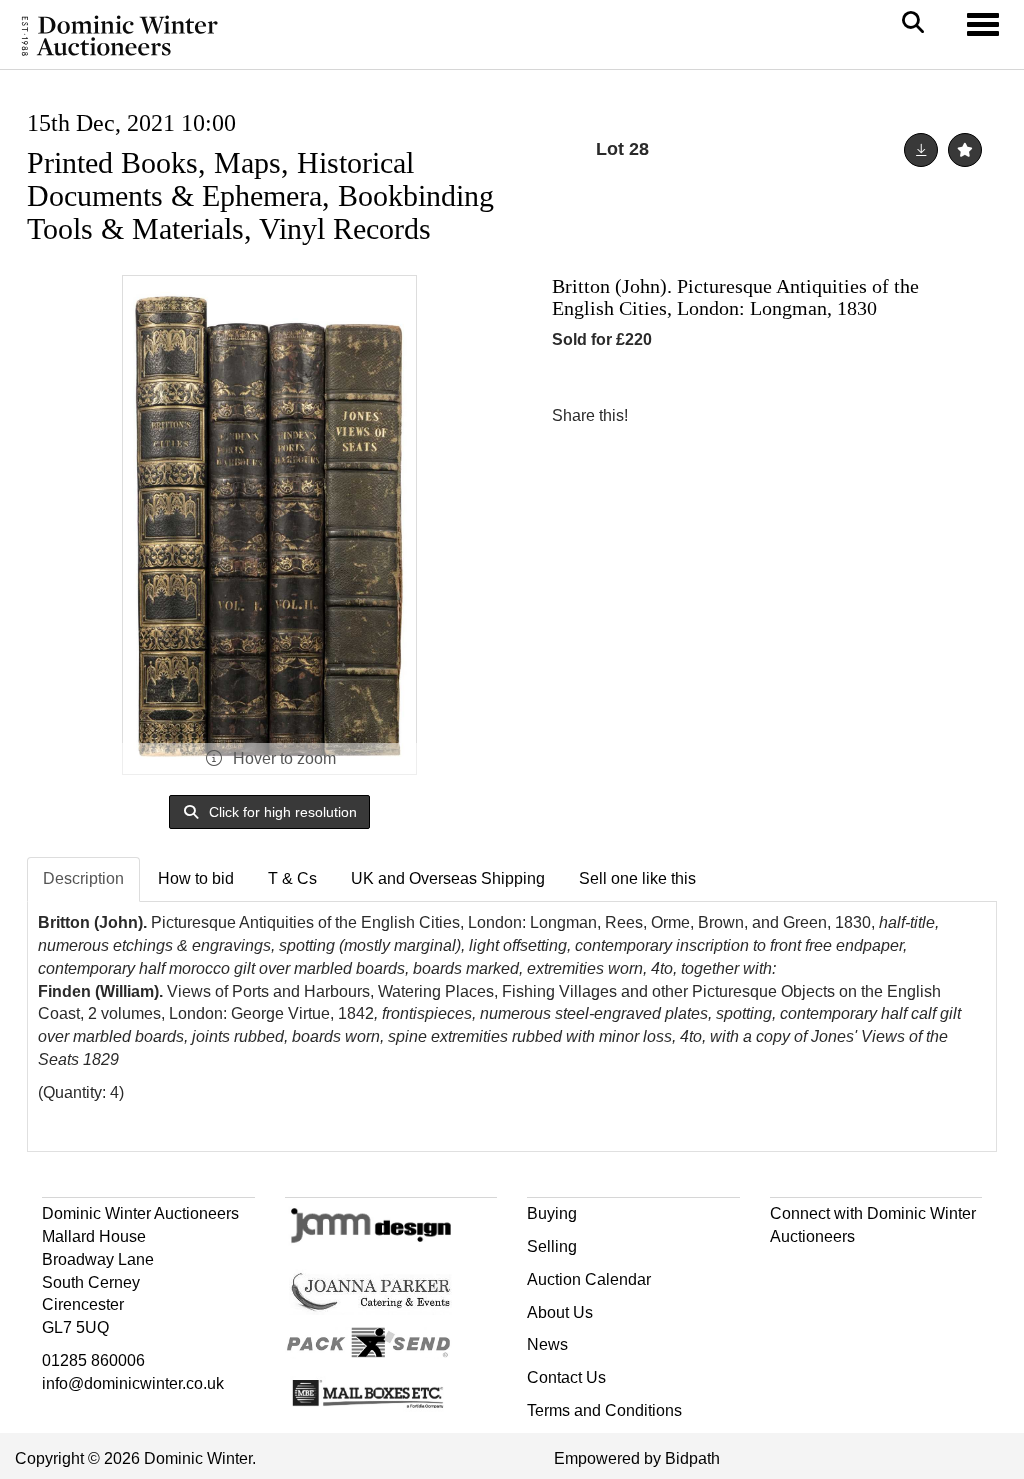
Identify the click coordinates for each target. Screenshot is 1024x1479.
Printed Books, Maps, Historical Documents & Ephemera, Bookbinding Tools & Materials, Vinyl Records (260, 195)
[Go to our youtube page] (872, 1272)
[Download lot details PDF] (921, 150)
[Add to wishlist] (965, 150)
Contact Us (566, 1377)
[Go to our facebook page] (789, 1272)
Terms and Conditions (604, 1410)
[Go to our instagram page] (744, 415)
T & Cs (292, 878)
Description (83, 878)
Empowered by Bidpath (637, 1458)
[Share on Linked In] (703, 415)
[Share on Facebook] (661, 415)
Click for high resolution (281, 812)
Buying (552, 1213)
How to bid (196, 878)
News (547, 1344)
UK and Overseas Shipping (448, 878)
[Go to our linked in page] (830, 1272)
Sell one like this (637, 878)
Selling (552, 1246)
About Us (560, 1312)
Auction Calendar (589, 1279)
